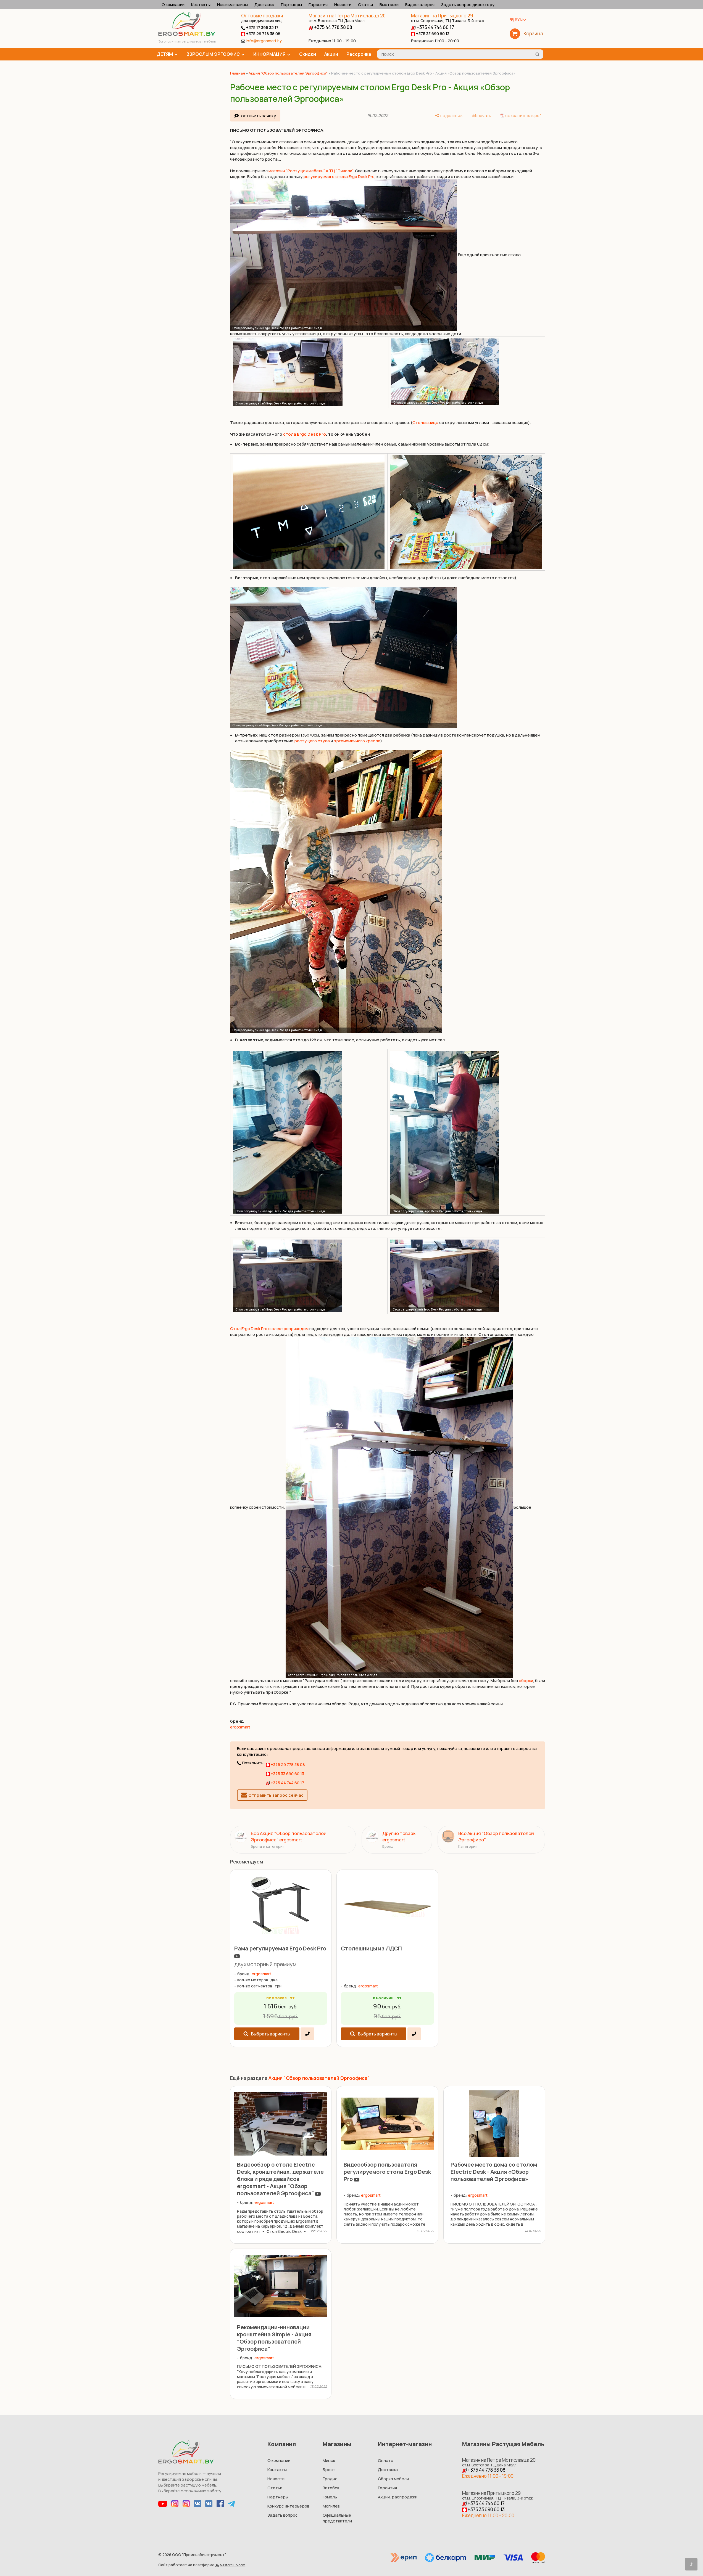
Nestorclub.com (233, 2565)
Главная (238, 73)
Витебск (331, 2488)
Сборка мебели (393, 2479)
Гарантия (318, 5)
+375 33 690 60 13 (432, 34)
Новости (343, 5)
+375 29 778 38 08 (263, 34)
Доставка (264, 5)
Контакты (201, 5)
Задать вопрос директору (468, 5)
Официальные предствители (337, 2518)
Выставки (389, 5)
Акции (331, 54)
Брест (329, 2470)
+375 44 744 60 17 (435, 27)
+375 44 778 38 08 (333, 27)
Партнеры (291, 5)
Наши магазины (232, 5)
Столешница (425, 423)
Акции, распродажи (398, 2497)
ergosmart (240, 1727)
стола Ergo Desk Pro (305, 434)
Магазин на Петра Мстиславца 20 (347, 18)
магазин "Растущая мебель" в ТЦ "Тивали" (311, 171)
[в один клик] (307, 2034)
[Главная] (187, 34)
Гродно (330, 2479)
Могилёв (331, 2506)
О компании (173, 5)
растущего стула (312, 741)
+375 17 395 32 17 (262, 27)
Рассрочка (359, 54)
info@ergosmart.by (264, 41)
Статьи (365, 5)
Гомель (330, 2497)
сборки (526, 1681)
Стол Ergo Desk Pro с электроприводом (269, 1329)
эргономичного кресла (357, 741)
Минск (329, 2460)
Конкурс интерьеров (288, 2506)
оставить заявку (259, 116)
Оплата (386, 2460)
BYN (519, 20)
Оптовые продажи (262, 16)
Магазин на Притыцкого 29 (447, 18)
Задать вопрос (283, 2515)
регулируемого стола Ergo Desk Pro (339, 177)
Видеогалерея (420, 5)
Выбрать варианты (271, 2034)
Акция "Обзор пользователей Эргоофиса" (288, 73)
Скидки (308, 54)
